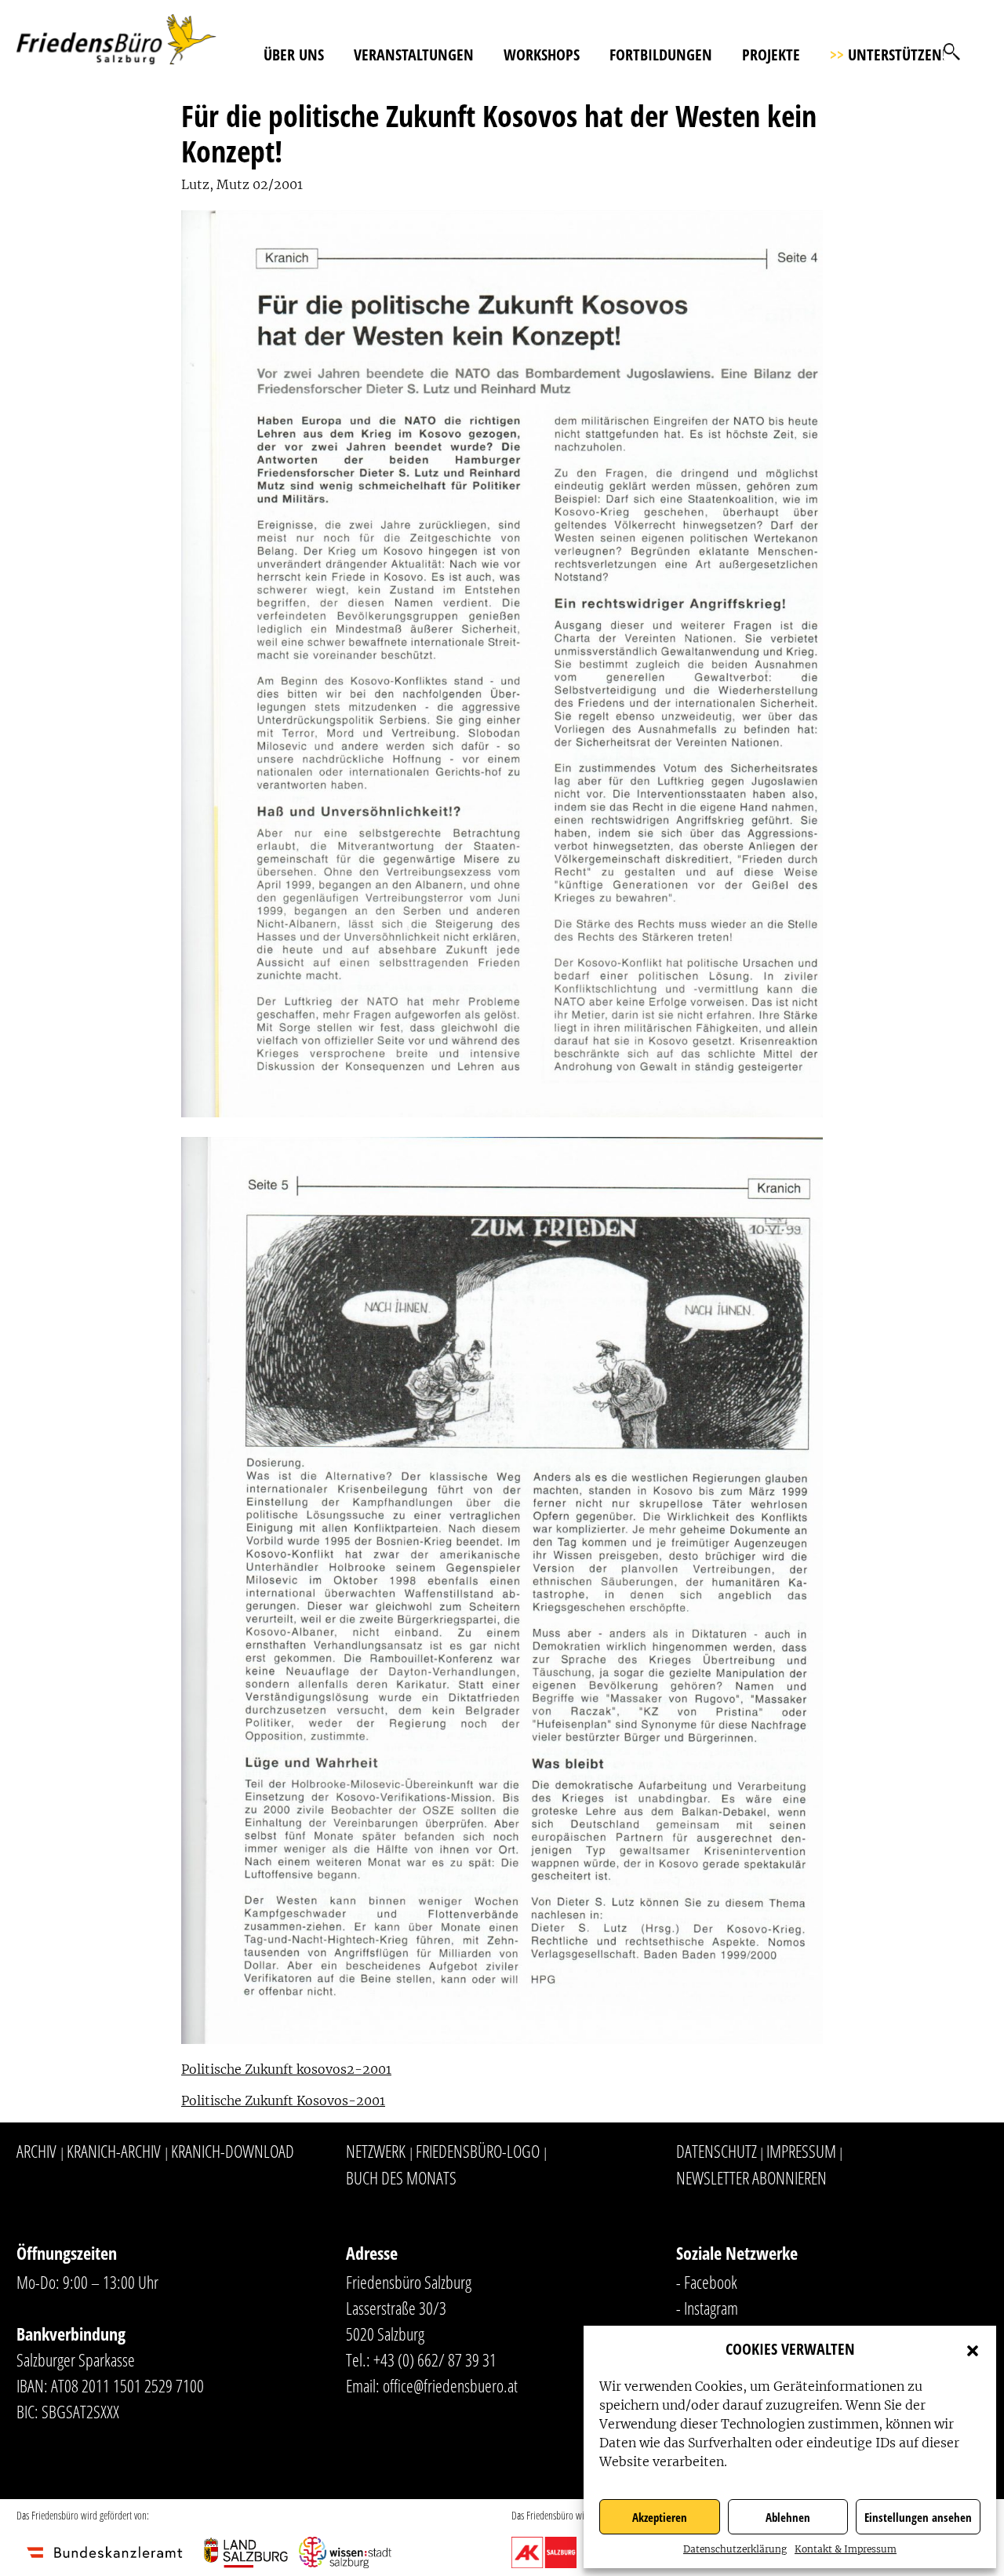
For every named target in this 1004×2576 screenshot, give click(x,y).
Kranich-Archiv (114, 2151)
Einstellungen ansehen (918, 2517)
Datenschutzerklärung (735, 2549)
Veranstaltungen (414, 55)
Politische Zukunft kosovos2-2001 (286, 2069)
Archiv (36, 2151)
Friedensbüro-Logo (478, 2151)
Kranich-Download (233, 2151)
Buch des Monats (401, 2177)
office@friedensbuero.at (450, 2385)
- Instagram (707, 2308)
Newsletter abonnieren (751, 2177)
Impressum (801, 2151)
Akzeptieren (660, 2517)
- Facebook (707, 2282)
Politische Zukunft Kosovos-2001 (283, 2101)
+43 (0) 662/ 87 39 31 (435, 2359)
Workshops (542, 55)
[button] (973, 2349)
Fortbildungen (661, 55)
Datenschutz (717, 2151)
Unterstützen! (888, 55)
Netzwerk (376, 2151)
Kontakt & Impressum (846, 2549)
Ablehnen (788, 2517)
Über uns (294, 55)
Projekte (771, 55)
